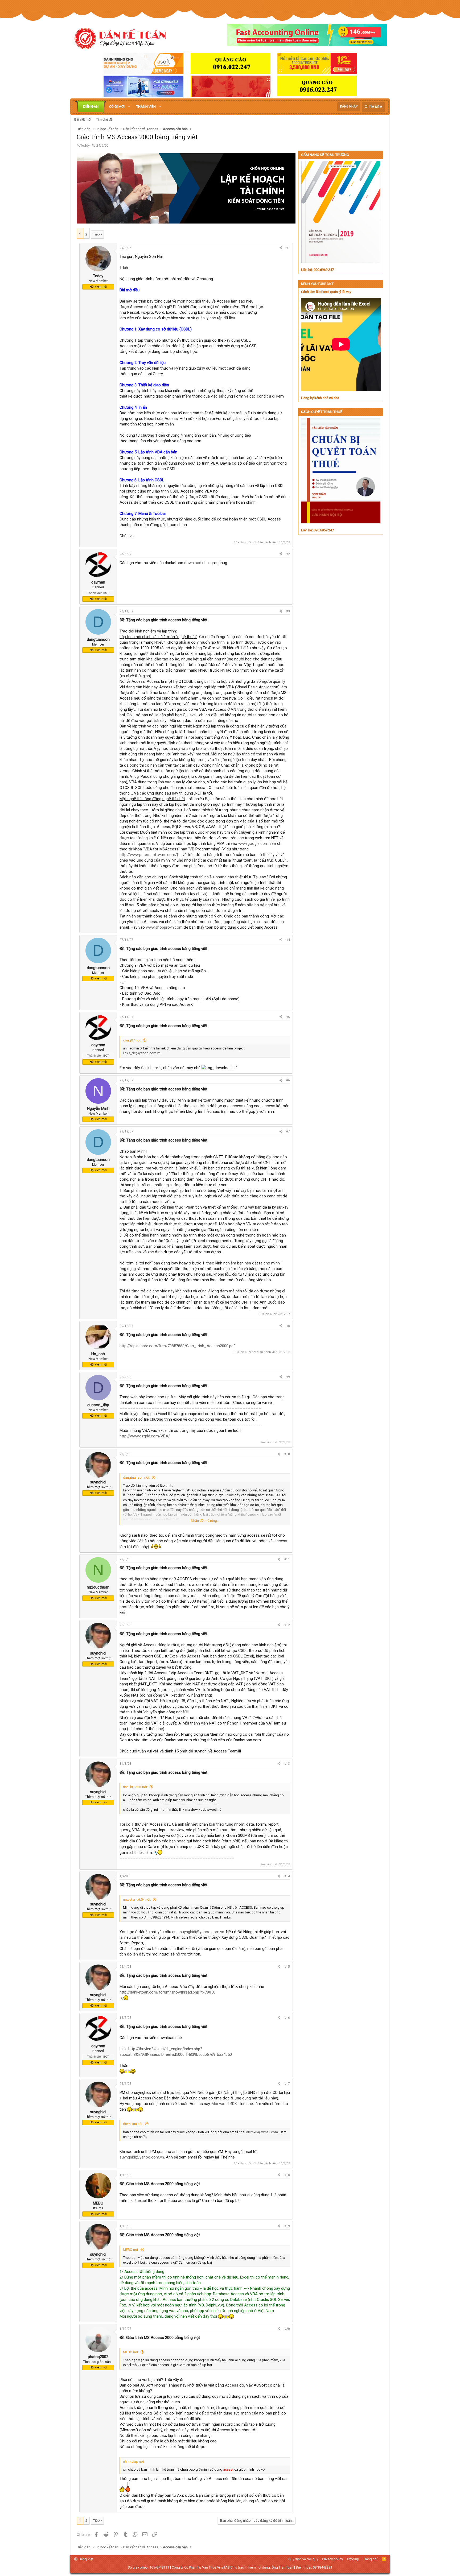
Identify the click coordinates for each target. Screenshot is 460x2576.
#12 (287, 1625)
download (193, 563)
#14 (287, 1876)
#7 (288, 1131)
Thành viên (146, 107)
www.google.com (253, 843)
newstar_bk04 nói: (137, 1899)
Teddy (85, 145)
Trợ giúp (353, 2559)
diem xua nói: (133, 2124)
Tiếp (96, 234)
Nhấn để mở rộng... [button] (205, 1521)
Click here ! (151, 1068)
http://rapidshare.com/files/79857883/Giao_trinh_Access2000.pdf (177, 1346)
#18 (287, 2175)
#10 (287, 1454)
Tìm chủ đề (104, 119)
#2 (288, 554)
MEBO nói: (131, 2250)
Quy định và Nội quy (303, 2559)
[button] (129, 107)
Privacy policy (332, 2559)
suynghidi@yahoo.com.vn (202, 1932)
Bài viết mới (83, 119)
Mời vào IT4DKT (225, 2104)
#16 (287, 2018)
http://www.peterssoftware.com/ (148, 855)
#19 (287, 2226)
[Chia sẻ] (281, 248)
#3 (288, 611)
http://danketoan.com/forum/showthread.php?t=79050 (167, 1992)
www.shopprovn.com (164, 927)
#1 (288, 248)
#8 (288, 1326)
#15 (287, 1967)
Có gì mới (117, 107)
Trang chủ (371, 2559)
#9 (288, 1377)
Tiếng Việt (85, 2559)
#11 (287, 1559)
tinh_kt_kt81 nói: (135, 1787)
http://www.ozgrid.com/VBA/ (145, 1436)
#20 (287, 2329)
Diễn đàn (91, 107)
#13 (287, 1764)
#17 (287, 2084)
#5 (288, 1017)
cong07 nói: (132, 1040)
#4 (288, 940)
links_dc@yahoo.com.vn (142, 1053)
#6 (288, 1080)
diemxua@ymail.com (262, 2132)
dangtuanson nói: (136, 1477)
